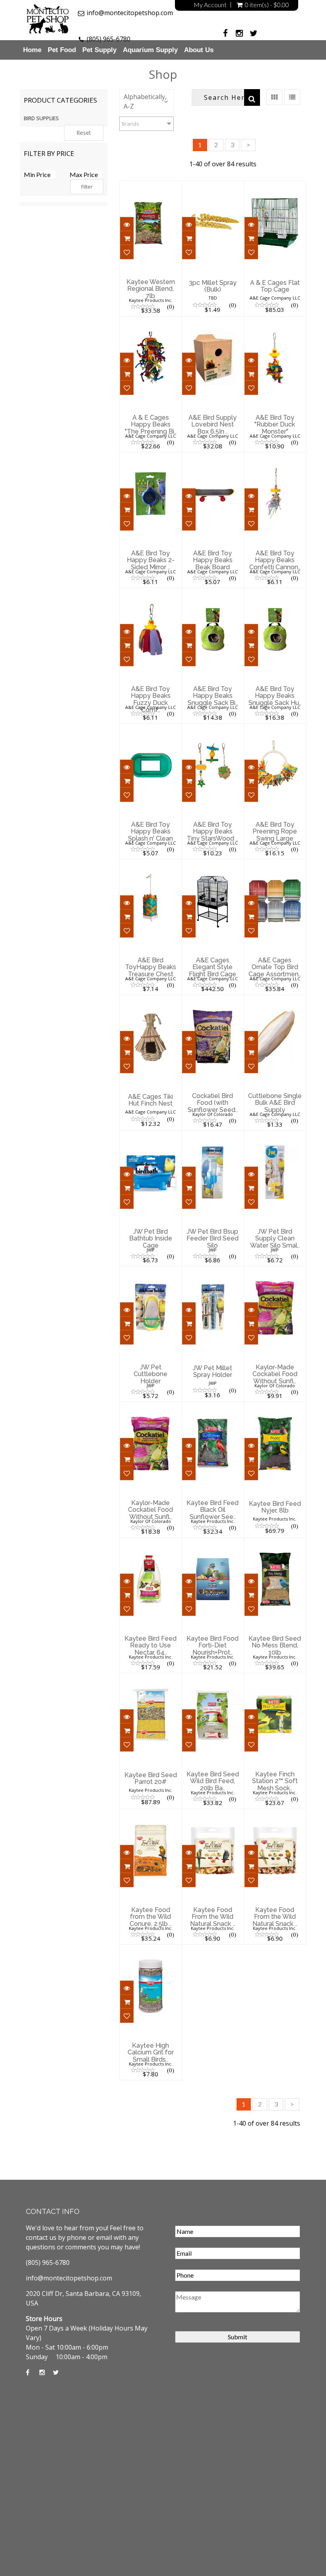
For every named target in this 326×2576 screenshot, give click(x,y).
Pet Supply (99, 50)
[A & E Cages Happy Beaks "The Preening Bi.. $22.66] (150, 322)
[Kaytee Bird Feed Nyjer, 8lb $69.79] (275, 1407)
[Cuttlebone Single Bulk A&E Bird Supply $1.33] (276, 1000)
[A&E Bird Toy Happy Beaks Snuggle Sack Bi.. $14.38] (212, 593)
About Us (199, 50)
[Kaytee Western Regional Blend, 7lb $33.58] (150, 186)
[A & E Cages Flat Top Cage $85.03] (275, 186)
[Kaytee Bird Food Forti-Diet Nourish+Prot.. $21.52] (219, 1543)
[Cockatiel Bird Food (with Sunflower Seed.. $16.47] (212, 1000)
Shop (163, 74)
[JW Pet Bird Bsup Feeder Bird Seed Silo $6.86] (212, 1136)
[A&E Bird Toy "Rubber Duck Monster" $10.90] (275, 322)
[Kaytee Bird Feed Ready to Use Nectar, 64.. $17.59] (150, 1543)
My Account (210, 5)
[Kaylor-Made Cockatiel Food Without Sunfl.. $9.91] (275, 1271)
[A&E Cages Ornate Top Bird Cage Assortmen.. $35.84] (277, 865)
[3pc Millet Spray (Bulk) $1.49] (212, 186)
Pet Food (62, 50)
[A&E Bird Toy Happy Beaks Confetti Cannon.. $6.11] (275, 458)
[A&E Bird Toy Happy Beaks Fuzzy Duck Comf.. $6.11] (150, 593)
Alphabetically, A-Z (145, 101)
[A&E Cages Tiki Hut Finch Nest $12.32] (150, 1000)
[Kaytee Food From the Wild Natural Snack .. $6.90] (212, 1814)
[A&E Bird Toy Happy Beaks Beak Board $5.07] (212, 458)
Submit (238, 2337)
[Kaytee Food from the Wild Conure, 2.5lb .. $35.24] (150, 1814)
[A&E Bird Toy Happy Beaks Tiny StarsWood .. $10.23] (213, 729)
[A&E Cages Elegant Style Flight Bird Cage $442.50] (212, 865)
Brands (130, 124)
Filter (87, 187)
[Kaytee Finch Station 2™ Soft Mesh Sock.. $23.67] (275, 1678)
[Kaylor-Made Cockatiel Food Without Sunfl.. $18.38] (150, 1407)
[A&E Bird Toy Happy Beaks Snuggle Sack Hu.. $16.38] (275, 593)
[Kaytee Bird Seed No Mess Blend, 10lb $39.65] (275, 1543)
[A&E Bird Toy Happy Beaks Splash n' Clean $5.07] (150, 729)
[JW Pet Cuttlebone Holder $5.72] (151, 1271)
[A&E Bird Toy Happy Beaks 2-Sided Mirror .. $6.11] (150, 458)
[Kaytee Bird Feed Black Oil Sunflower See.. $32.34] (212, 1407)
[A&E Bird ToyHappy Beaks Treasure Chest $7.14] (150, 865)
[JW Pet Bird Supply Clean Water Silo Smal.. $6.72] (275, 1136)
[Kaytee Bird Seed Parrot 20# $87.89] (150, 1678)
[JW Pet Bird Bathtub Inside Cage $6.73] (150, 1136)
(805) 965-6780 (109, 39)
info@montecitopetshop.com (130, 13)
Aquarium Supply (150, 50)
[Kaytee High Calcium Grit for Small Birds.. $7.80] (150, 1950)
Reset (84, 133)
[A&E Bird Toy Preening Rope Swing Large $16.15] (275, 729)
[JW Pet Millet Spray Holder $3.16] (212, 1271)
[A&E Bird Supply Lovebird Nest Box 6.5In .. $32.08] (212, 322)
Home (32, 50)
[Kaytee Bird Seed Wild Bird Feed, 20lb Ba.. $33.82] (212, 1678)
